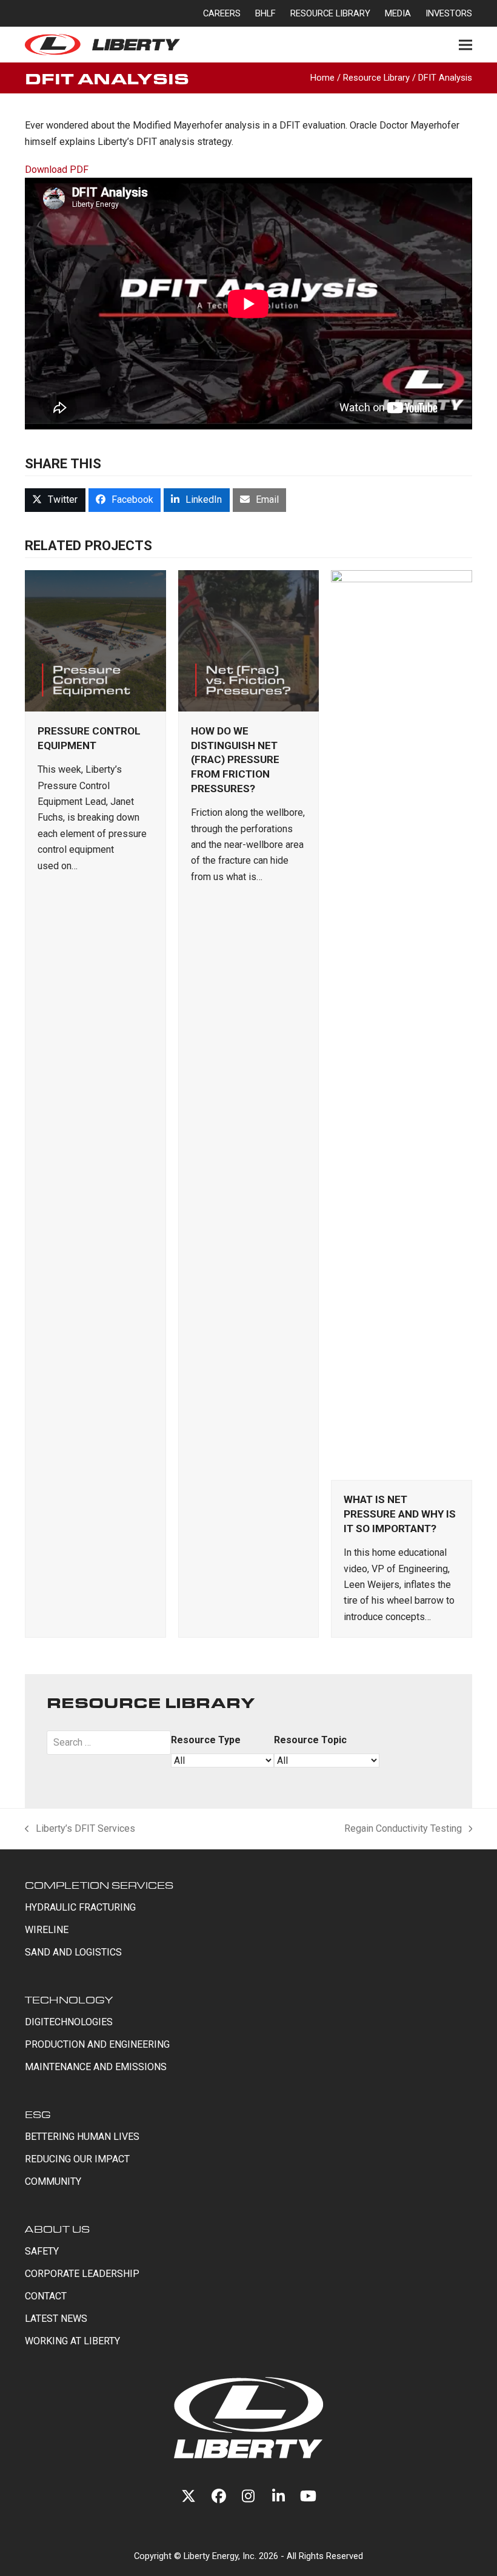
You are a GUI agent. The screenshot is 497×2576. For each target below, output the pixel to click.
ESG (38, 2114)
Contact (46, 2296)
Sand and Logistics (73, 1952)
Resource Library (376, 78)
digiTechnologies (69, 2022)
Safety (42, 2251)
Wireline (47, 1930)
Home (322, 78)
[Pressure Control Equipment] (95, 640)
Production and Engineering (97, 2044)
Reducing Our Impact (77, 2159)
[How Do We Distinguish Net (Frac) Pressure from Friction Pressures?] (249, 640)
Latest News (56, 2319)
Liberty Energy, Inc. (220, 2556)
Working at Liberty (72, 2341)
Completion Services (99, 1885)
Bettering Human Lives (82, 2137)
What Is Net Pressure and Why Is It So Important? (400, 1514)
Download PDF (57, 170)
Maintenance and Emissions (96, 2067)
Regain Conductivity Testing (403, 1830)
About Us (57, 2229)
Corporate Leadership (82, 2274)
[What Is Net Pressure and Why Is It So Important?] (402, 1024)
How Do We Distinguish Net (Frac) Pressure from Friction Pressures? (235, 760)
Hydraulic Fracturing (80, 1907)
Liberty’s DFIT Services (80, 1830)
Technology (69, 1999)
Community (53, 2181)
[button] (465, 45)
